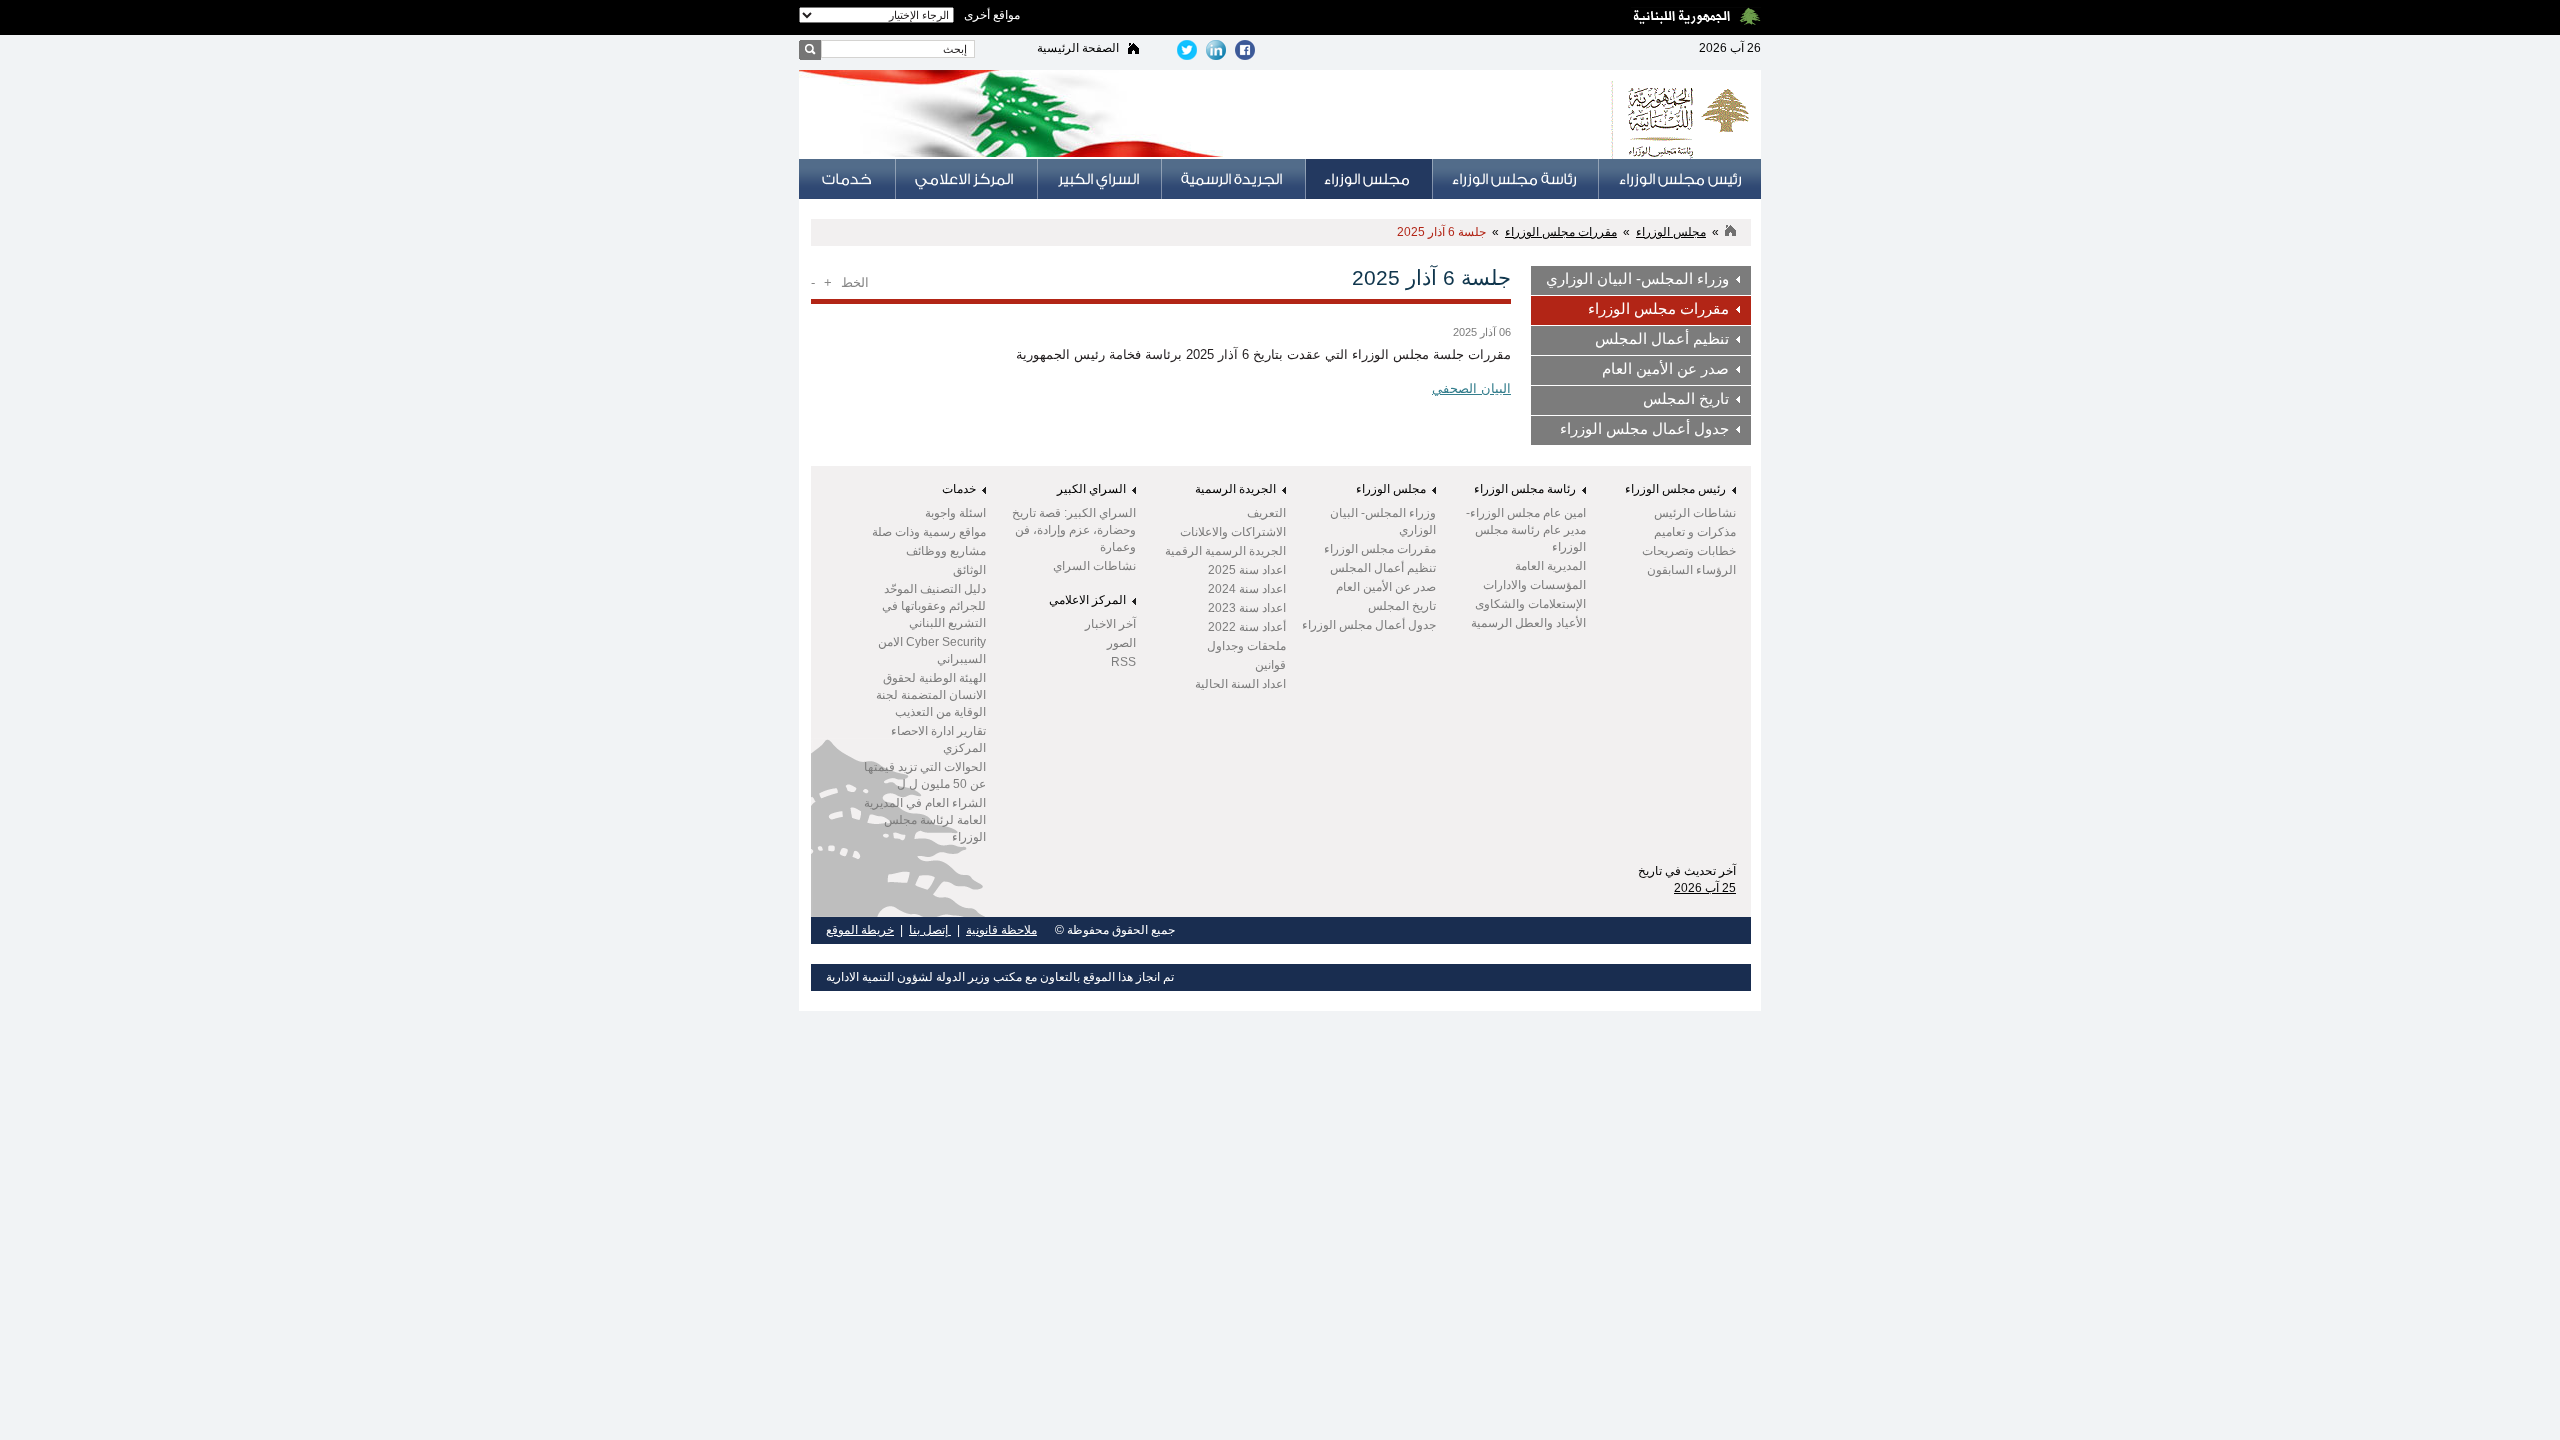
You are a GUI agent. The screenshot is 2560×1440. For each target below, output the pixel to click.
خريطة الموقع (860, 930)
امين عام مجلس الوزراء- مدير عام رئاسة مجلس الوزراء (1526, 530)
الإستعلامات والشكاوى (1530, 604)
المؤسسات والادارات (1534, 585)
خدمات (959, 489)
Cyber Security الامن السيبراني (932, 650)
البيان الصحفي (1471, 388)
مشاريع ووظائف (946, 551)
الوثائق (969, 570)
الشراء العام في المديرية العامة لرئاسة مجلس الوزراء (925, 820)
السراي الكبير (1091, 489)
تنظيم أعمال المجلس (1662, 339)
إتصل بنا (930, 930)
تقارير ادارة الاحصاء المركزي (938, 739)
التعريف (1266, 513)
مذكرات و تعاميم (1695, 532)
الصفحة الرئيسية (1078, 48)
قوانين (1270, 665)
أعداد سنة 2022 (1247, 627)
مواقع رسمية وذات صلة (929, 532)
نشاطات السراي (1094, 566)
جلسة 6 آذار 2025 (1441, 232)
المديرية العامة (1550, 566)
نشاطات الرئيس (1695, 513)
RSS (1123, 662)
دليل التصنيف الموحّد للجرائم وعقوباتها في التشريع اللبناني (934, 606)
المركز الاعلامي (1087, 600)
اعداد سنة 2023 (1247, 608)
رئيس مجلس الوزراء (1675, 489)
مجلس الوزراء (1671, 232)
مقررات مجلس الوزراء (1561, 232)
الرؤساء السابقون (1691, 570)
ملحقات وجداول (1246, 646)
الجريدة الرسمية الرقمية (1225, 551)
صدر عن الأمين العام (1665, 369)
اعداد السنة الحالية (1240, 684)
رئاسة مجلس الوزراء (1525, 489)
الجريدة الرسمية (1235, 489)
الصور (1121, 643)
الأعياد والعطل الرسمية (1528, 623)
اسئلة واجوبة (955, 513)
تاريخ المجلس (1686, 399)
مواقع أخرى (992, 15)
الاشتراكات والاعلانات (1233, 532)
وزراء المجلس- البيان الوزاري (1637, 279)
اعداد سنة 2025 (1247, 570)
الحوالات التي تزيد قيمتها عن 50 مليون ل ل (925, 775)
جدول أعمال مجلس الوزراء (1644, 429)
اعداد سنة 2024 (1247, 589)
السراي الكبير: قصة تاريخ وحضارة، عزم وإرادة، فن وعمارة (1074, 530)
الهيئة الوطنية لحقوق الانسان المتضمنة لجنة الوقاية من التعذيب (931, 695)
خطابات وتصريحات (1689, 551)
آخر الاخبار (1110, 624)
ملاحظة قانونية (1001, 930)
